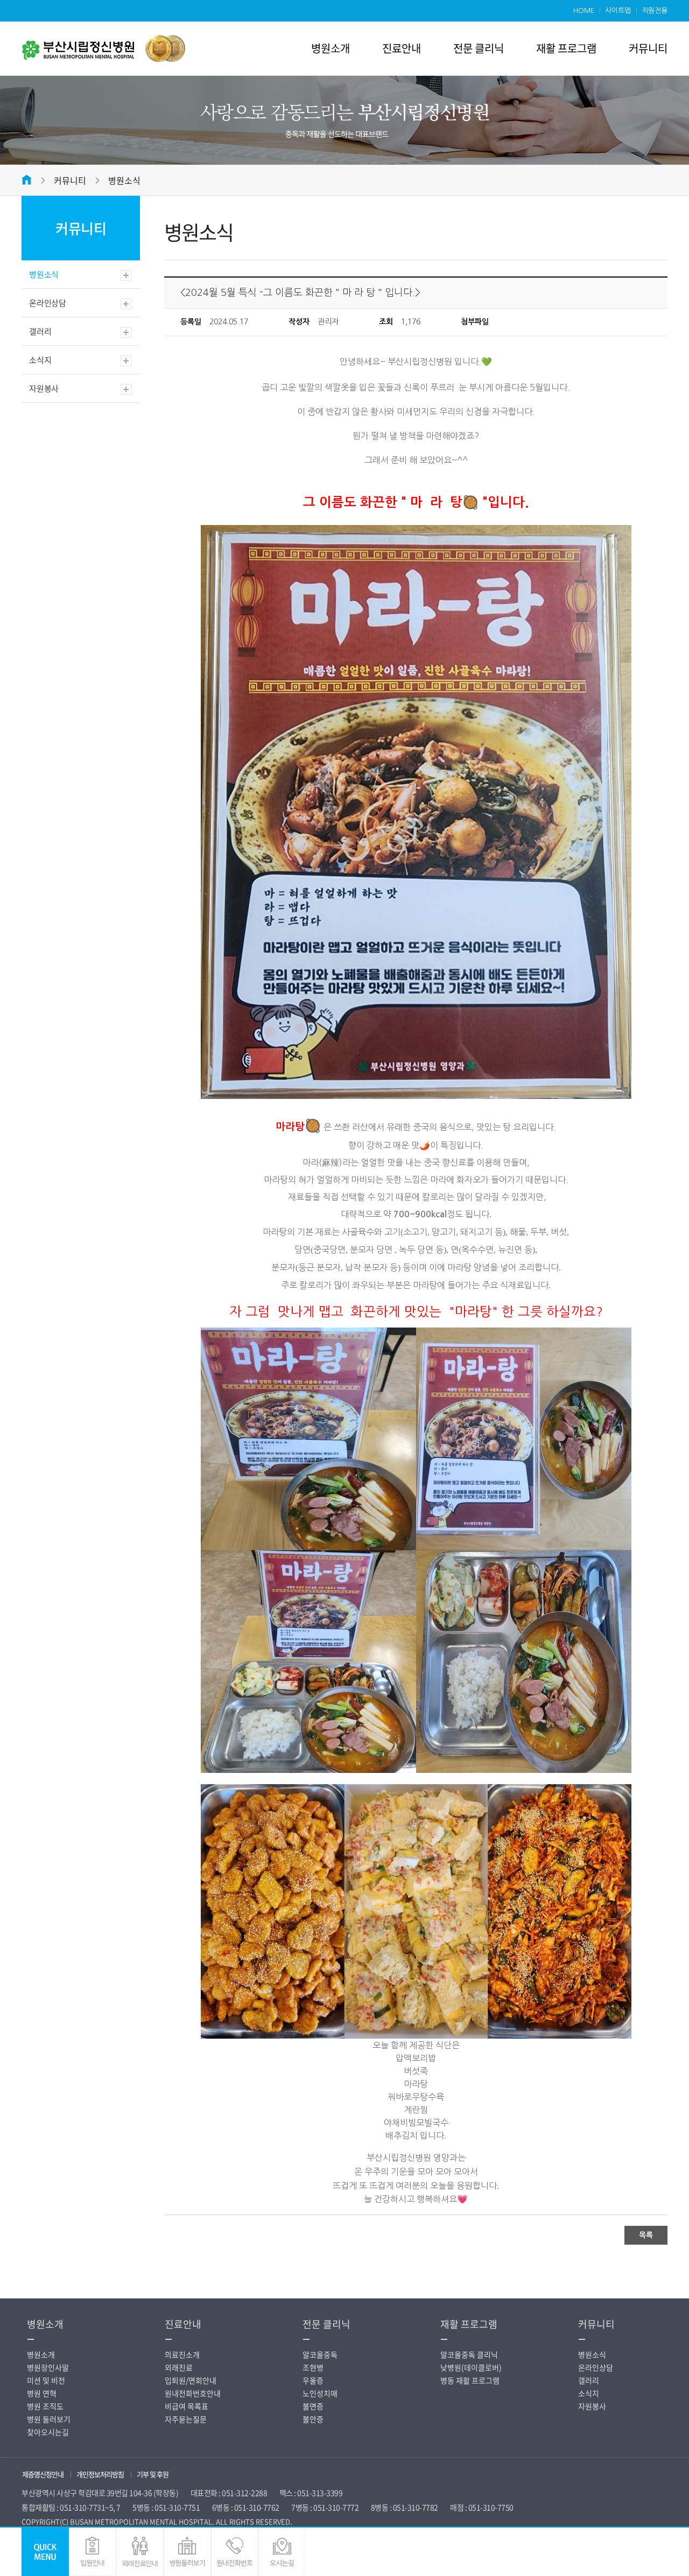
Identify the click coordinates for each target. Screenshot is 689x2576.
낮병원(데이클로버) (471, 2367)
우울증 (313, 2380)
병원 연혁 (42, 2393)
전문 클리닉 (479, 48)
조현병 (313, 2367)
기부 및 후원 (153, 2474)
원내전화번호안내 (193, 2393)
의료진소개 (182, 2354)
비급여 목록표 (187, 2406)
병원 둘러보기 (49, 2419)
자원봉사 (44, 388)
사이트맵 (618, 10)
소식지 (40, 360)
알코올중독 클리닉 (469, 2354)
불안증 (313, 2419)
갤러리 (40, 331)
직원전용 (655, 10)
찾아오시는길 (48, 2432)
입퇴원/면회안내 (191, 2380)
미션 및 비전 (46, 2380)
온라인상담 (48, 303)
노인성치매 (320, 2393)
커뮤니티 (648, 48)
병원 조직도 (45, 2406)
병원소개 (331, 48)
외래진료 (179, 2367)
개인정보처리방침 (100, 2474)
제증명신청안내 (43, 2474)
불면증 (313, 2406)
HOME (584, 10)
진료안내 (402, 48)
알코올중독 (320, 2354)
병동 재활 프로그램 (470, 2380)
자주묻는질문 (186, 2419)
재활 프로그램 (566, 48)
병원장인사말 (48, 2367)
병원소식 (124, 180)
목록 (646, 2235)
